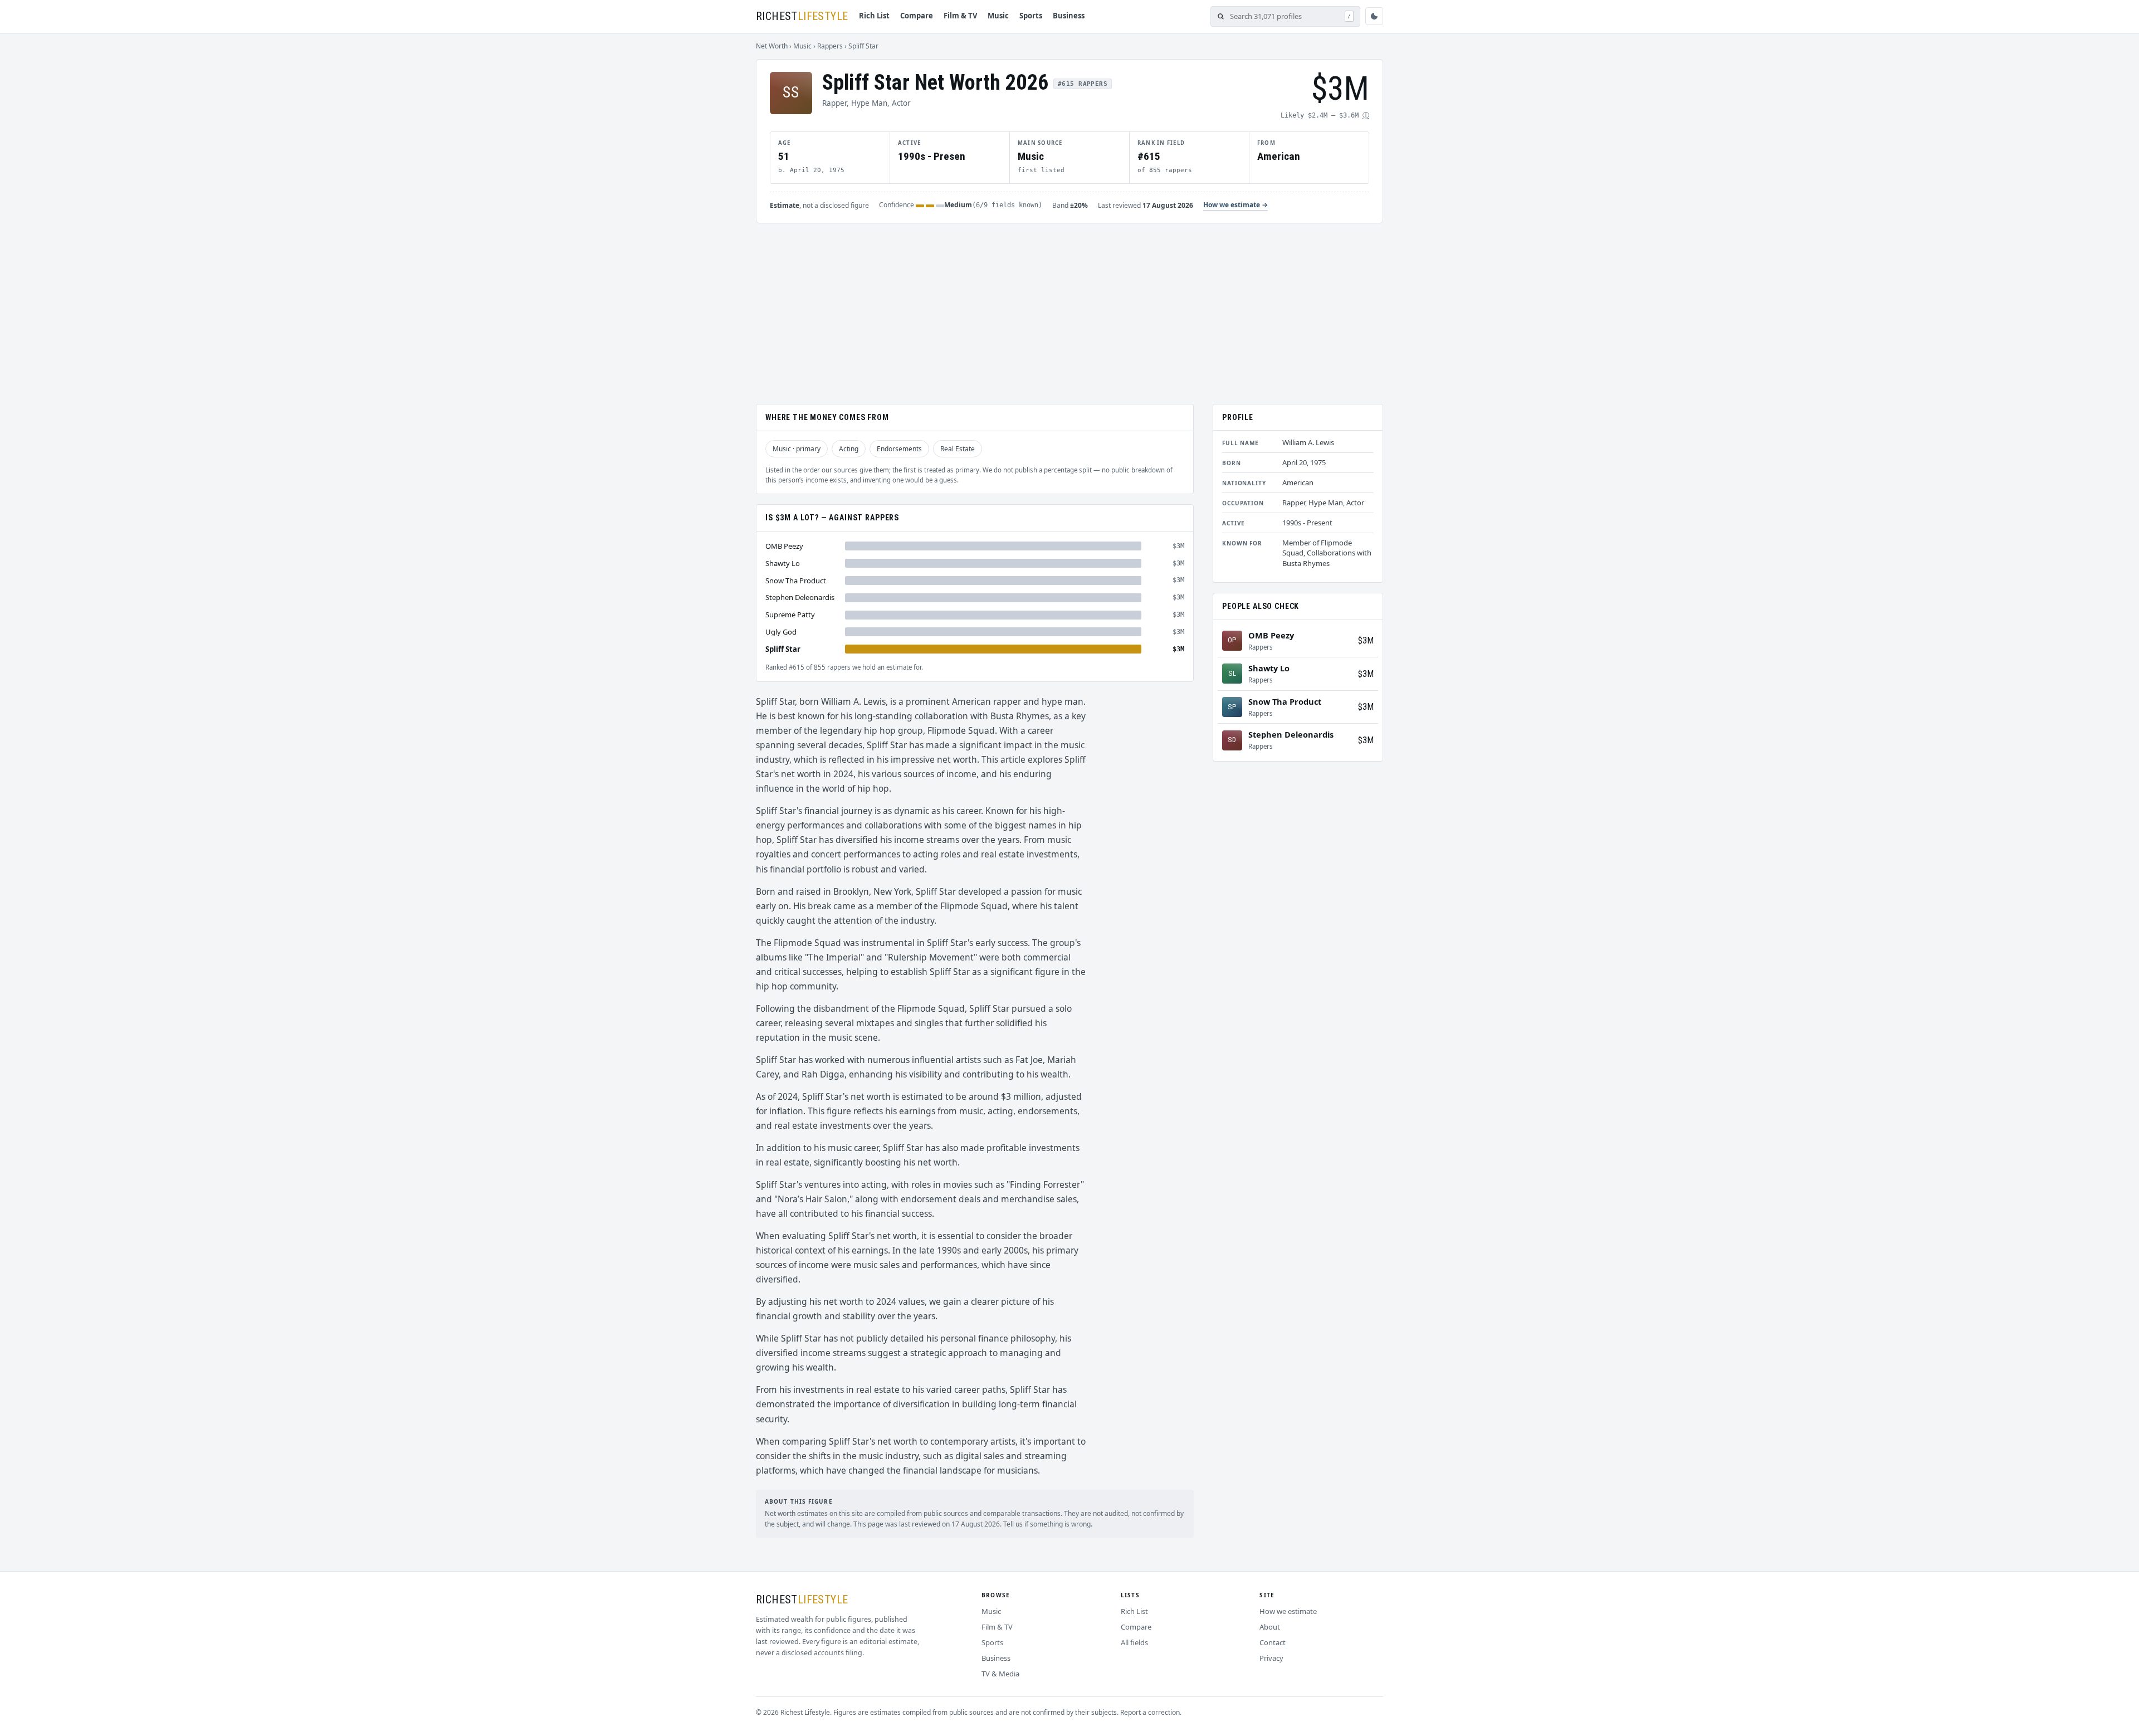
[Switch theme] (1374, 16)
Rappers (830, 46)
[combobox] (1285, 16)
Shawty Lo (783, 563)
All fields (1134, 1642)
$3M (1366, 640)
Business (1069, 16)
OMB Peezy (784, 546)
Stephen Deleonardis (800, 597)
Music (998, 16)
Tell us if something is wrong (1047, 1524)
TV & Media (1000, 1674)
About (1270, 1627)
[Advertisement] (1069, 307)
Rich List (874, 16)
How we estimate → (1235, 205)
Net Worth (772, 46)
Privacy (1271, 1658)
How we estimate (1288, 1611)
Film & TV (960, 16)
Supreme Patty (790, 615)
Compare (917, 16)
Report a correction (1150, 1712)
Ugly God (781, 632)
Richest (802, 16)
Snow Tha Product (796, 580)
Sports (1031, 16)
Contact (1273, 1642)
